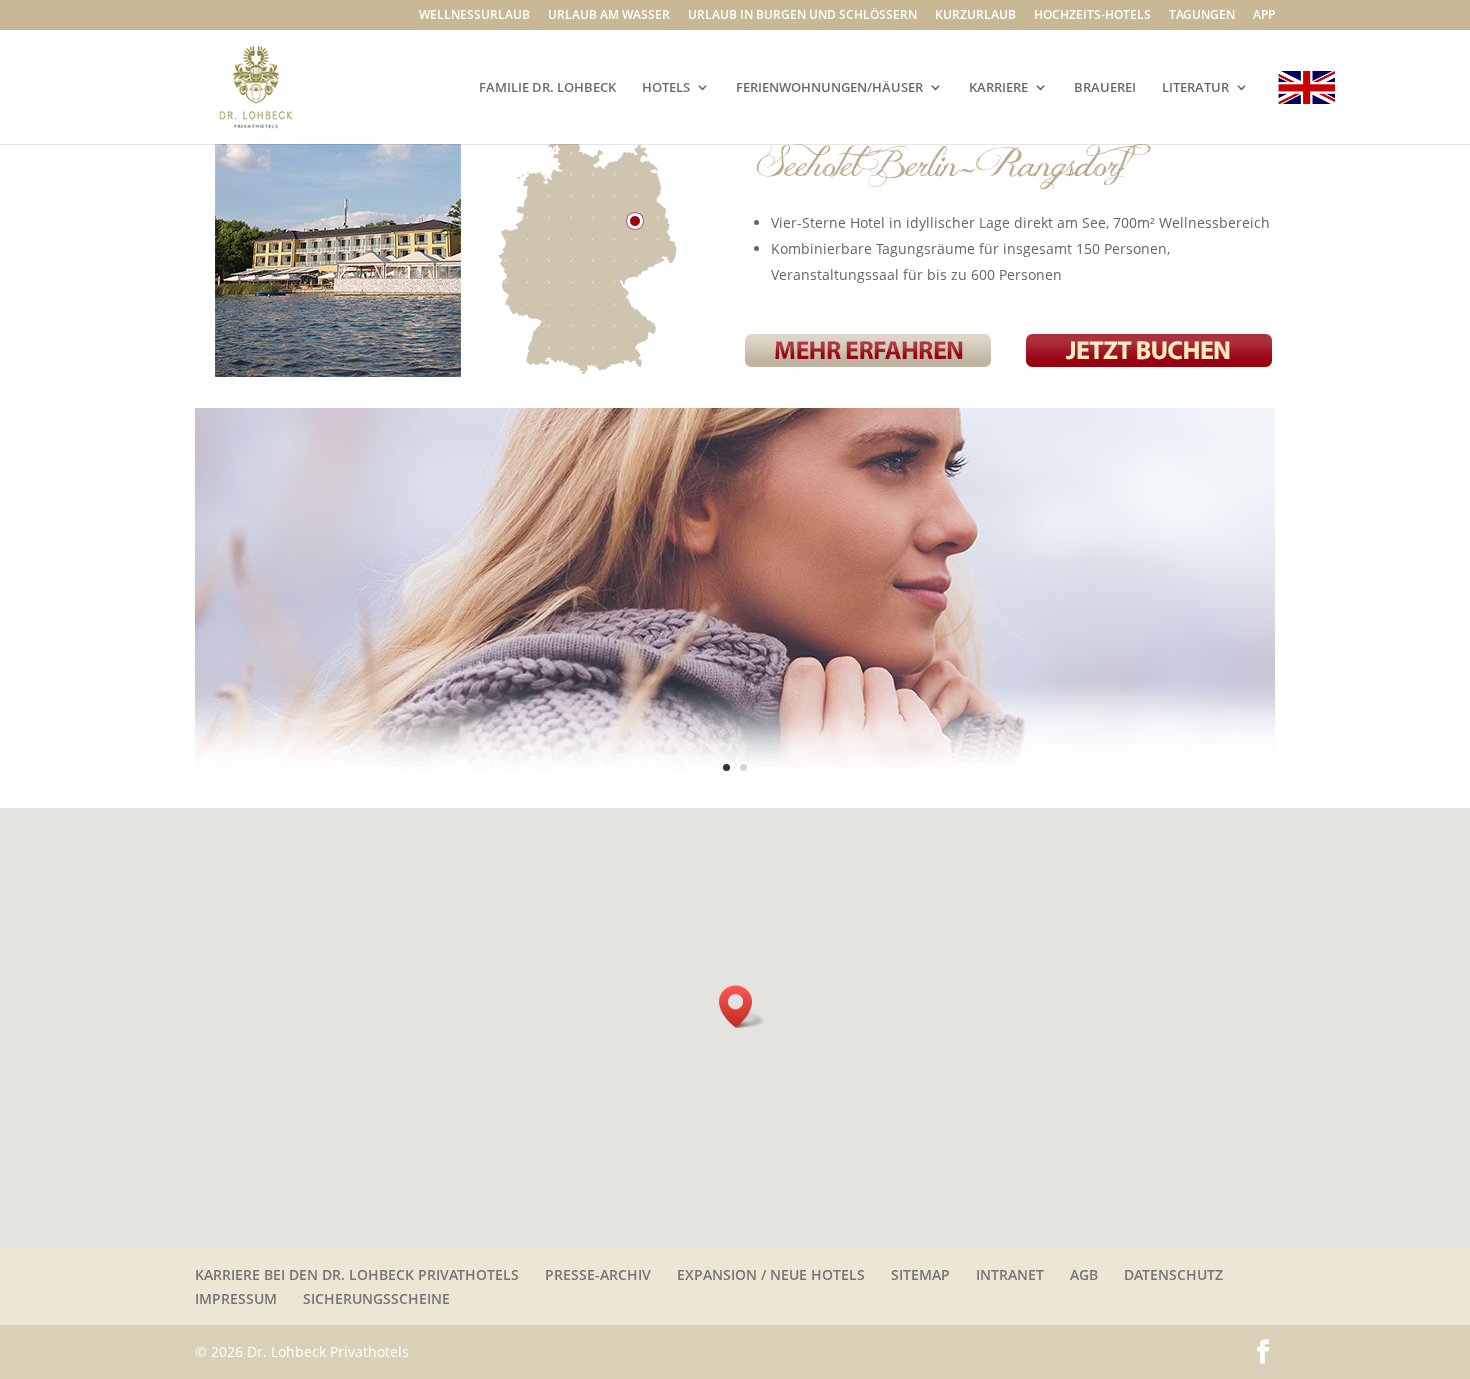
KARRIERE (998, 88)
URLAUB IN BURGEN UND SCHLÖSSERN (802, 16)
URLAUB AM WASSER (609, 16)
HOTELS (666, 88)
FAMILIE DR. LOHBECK (547, 88)
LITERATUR (1195, 88)
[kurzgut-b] (735, 802)
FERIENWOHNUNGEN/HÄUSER (829, 88)
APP (1264, 16)
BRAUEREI (1105, 88)
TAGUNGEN (1202, 16)
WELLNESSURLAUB (474, 16)
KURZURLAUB (975, 16)
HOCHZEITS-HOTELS (1092, 16)
